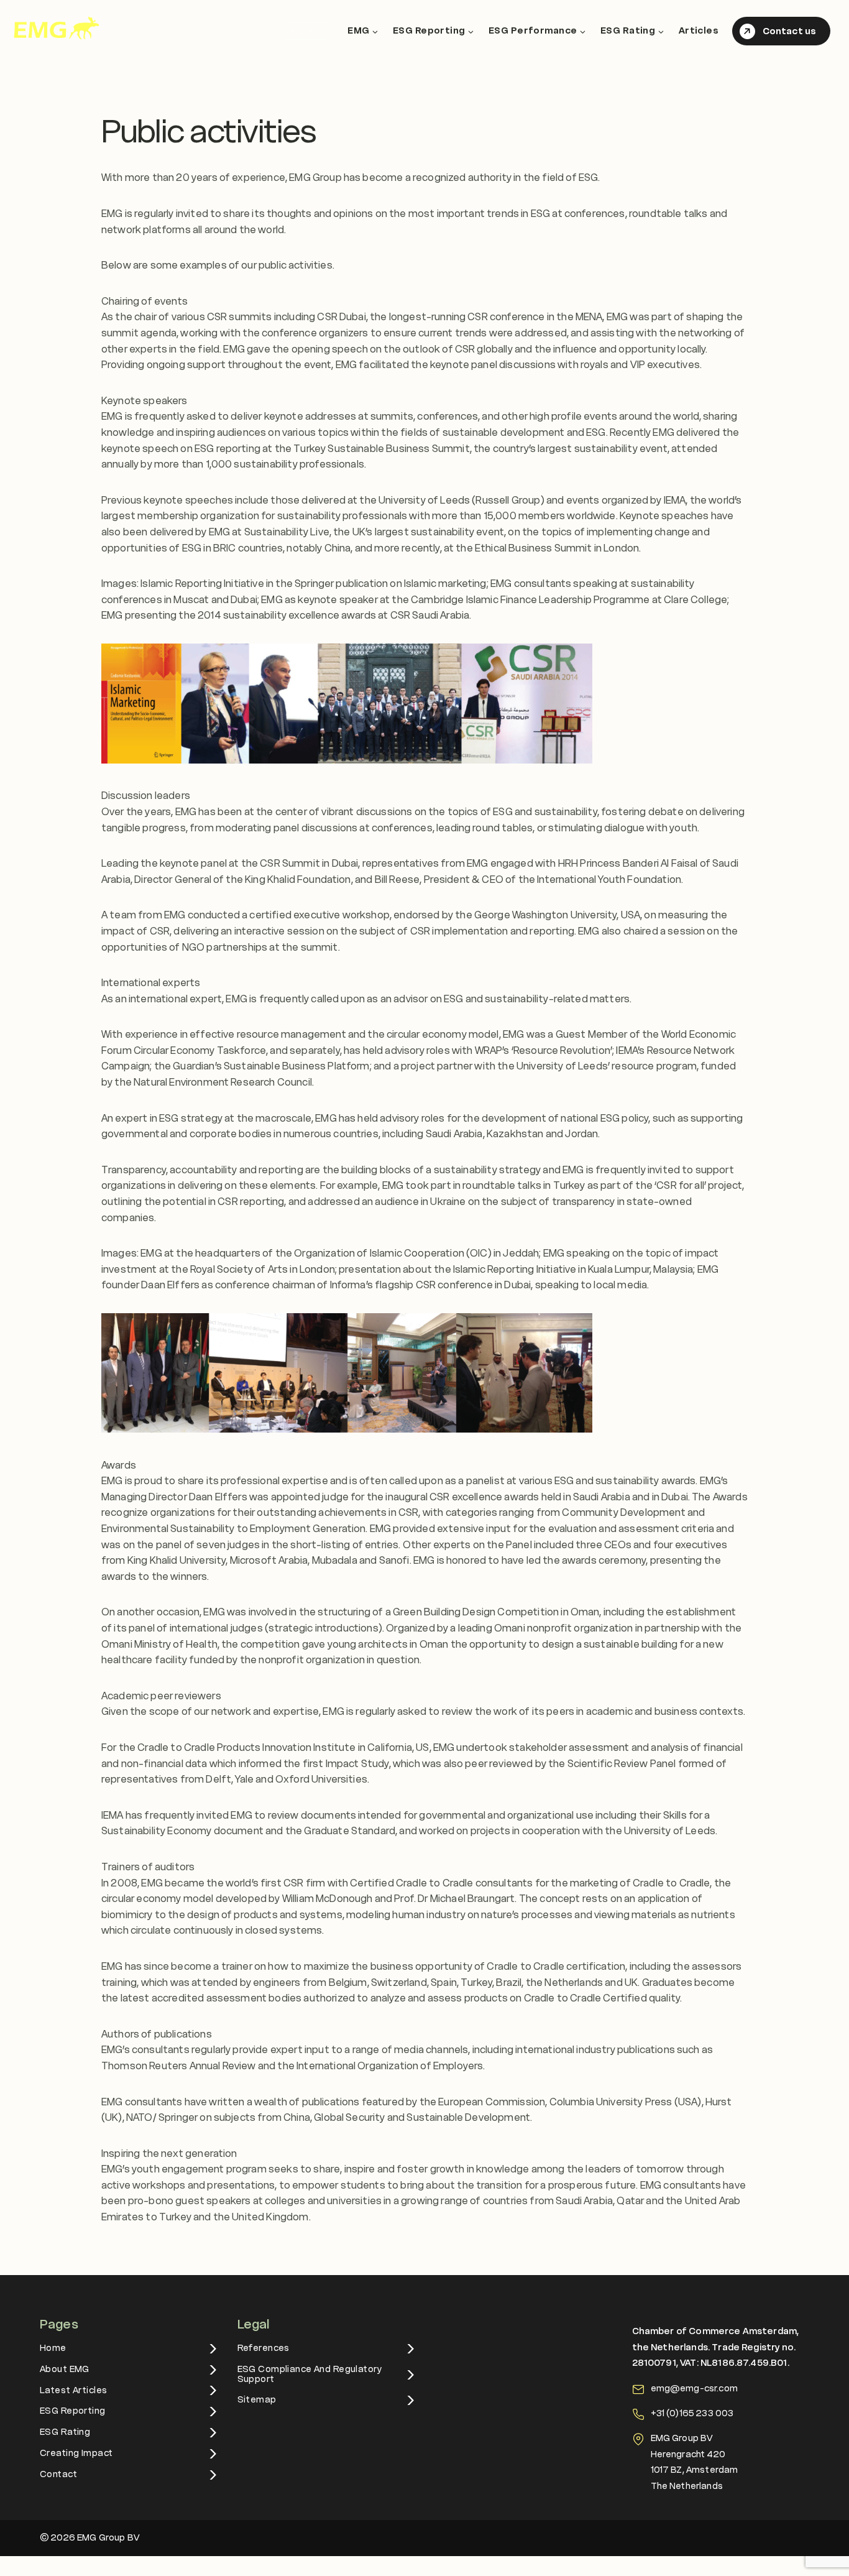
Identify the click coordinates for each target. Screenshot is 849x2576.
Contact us (789, 31)
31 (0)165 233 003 (695, 2413)
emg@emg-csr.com (694, 2388)
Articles (699, 30)
